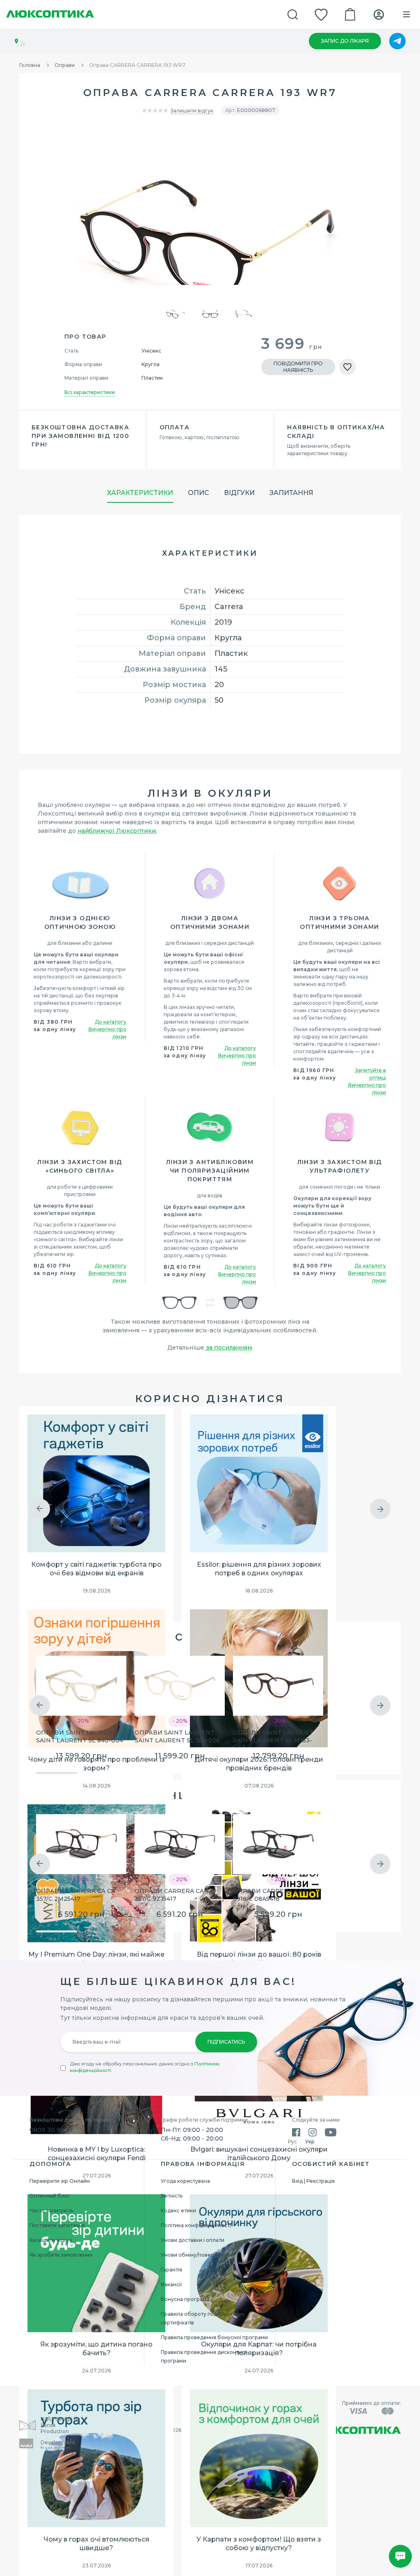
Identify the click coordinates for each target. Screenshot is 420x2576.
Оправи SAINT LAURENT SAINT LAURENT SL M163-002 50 (273, 1737)
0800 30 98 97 (51, 2130)
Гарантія (171, 2270)
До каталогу (111, 1022)
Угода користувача (185, 2181)
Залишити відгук (192, 111)
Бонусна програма (185, 2299)
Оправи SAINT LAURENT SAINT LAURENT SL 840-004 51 (80, 1737)
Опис (199, 493)
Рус (292, 2142)
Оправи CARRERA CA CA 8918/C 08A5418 (273, 1895)
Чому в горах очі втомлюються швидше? (96, 2544)
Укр (310, 2142)
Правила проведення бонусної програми (214, 2337)
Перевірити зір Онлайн (60, 2181)
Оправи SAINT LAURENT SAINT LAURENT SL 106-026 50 (177, 1737)
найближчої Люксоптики (117, 831)
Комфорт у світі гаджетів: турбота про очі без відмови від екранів (96, 1569)
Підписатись (226, 2042)
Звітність (172, 2196)
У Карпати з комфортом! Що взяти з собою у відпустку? (259, 2544)
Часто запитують (51, 2210)
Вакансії (171, 2284)
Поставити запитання (57, 2225)
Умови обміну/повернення (195, 2255)
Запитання (291, 493)
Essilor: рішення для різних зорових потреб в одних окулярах (259, 1569)
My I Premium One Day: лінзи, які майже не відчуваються (96, 1959)
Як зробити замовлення (61, 2255)
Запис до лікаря (345, 41)
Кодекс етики (178, 2210)
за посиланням (229, 1348)
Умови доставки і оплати (193, 2240)
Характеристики (140, 493)
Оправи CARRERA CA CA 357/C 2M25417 (76, 1895)
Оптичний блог (50, 2196)
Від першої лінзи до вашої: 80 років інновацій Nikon (259, 1959)
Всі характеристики (90, 392)
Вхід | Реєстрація (313, 2181)
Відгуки (239, 493)
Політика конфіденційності (196, 2225)
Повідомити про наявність (298, 367)
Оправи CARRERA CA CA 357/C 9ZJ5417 (174, 1895)
